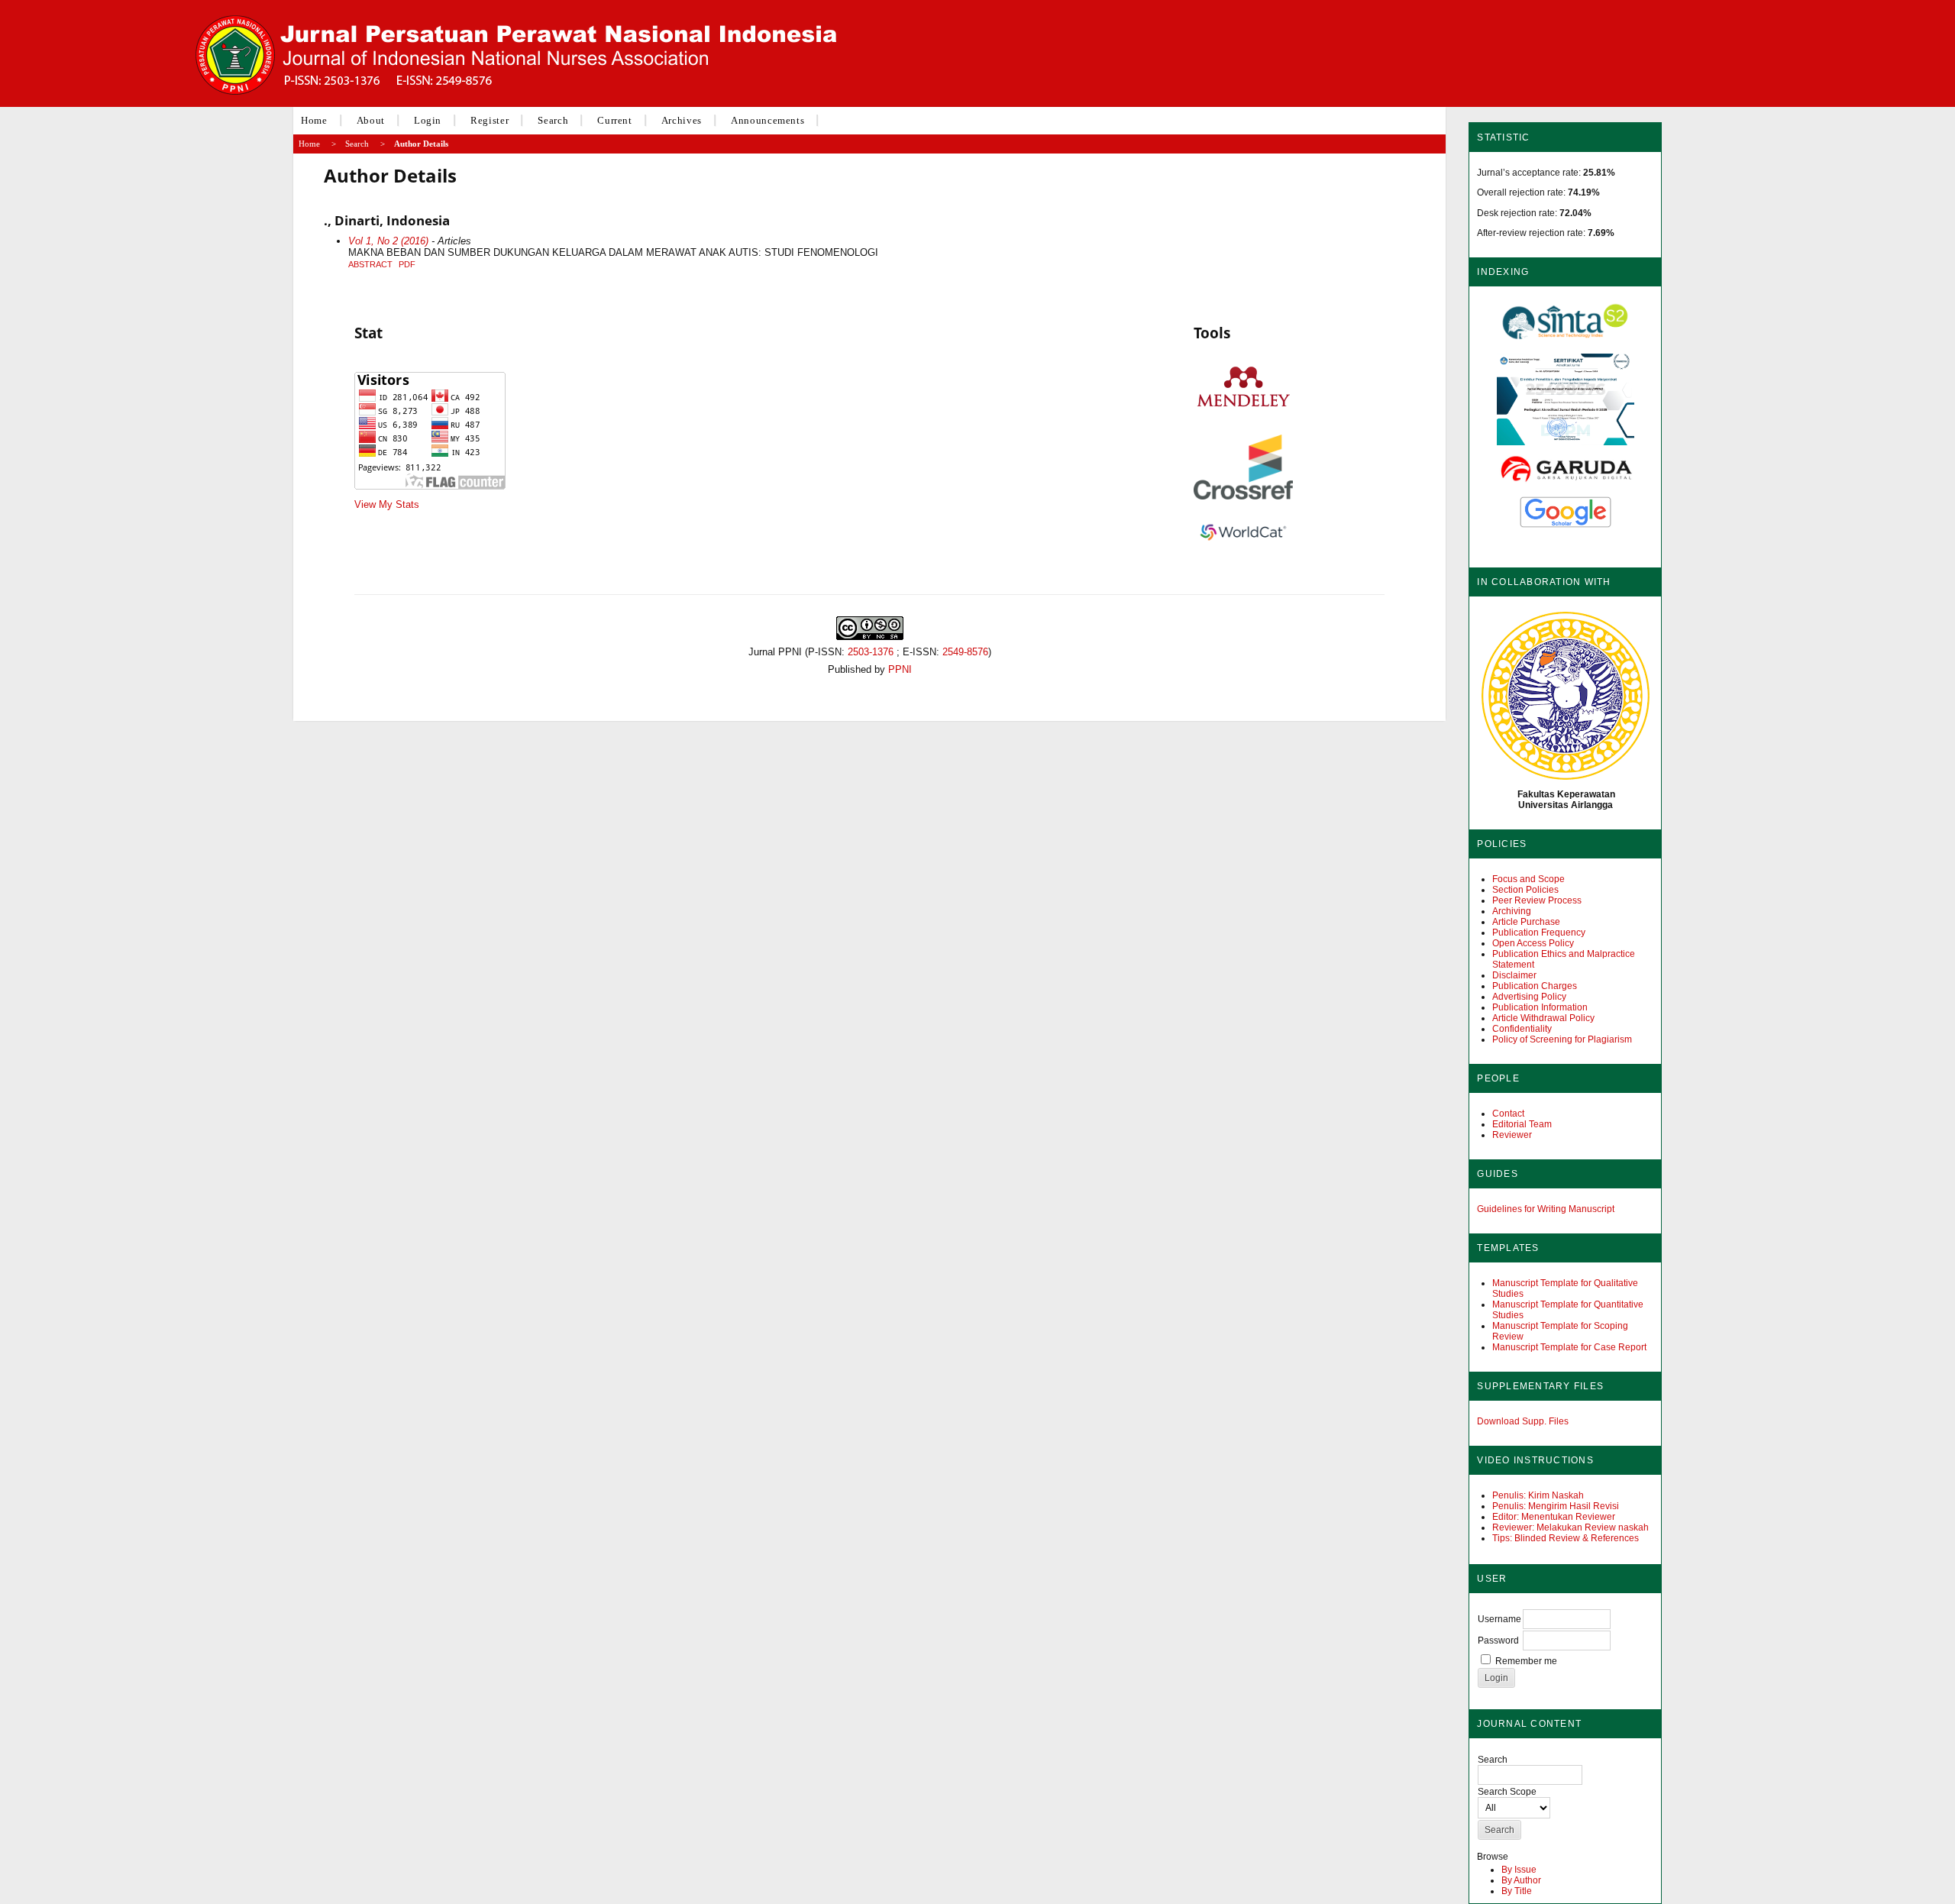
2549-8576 (965, 652)
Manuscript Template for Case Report (1569, 1347)
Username (1499, 1619)
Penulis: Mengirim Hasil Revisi (1556, 1506)
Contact (1508, 1114)
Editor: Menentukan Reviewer (1554, 1517)
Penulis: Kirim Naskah (1538, 1495)
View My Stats (387, 504)
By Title (1517, 1891)
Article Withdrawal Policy (1543, 1018)
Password (1498, 1641)
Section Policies (1525, 890)
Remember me (1526, 1661)
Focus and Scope (1528, 879)
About (371, 120)
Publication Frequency (1539, 933)
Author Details (421, 144)
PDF (407, 264)
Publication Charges (1535, 986)
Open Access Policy (1533, 943)
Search (553, 120)
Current (615, 120)
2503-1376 (871, 652)
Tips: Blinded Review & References (1566, 1538)
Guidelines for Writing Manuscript (1546, 1209)
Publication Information (1540, 1007)
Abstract (370, 264)
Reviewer (1512, 1135)
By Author (1521, 1880)
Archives (682, 120)
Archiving (1512, 911)
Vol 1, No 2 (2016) (388, 241)
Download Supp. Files (1523, 1421)
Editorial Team (1522, 1124)
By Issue (1519, 1870)
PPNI (900, 669)
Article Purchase (1526, 922)
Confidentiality (1522, 1029)
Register (490, 120)
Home (314, 120)
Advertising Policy (1529, 997)
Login (428, 120)
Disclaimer (1514, 975)
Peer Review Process (1537, 900)
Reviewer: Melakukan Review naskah (1570, 1527)
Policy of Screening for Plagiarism (1562, 1039)
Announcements (767, 120)
